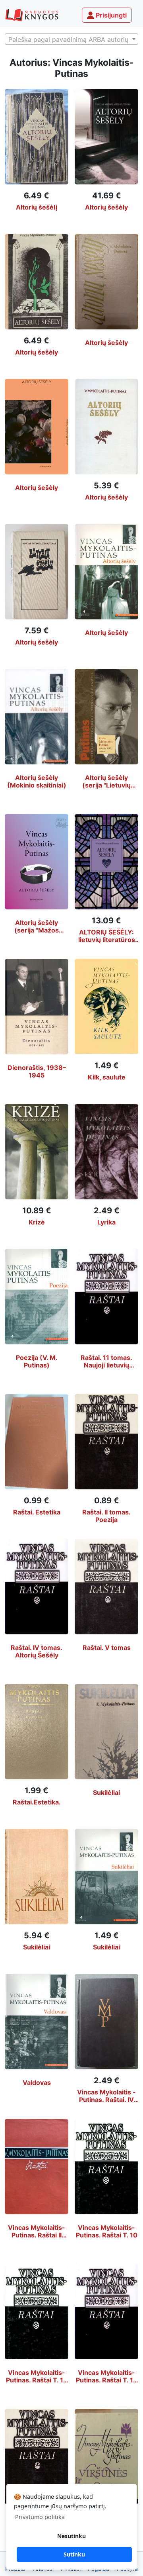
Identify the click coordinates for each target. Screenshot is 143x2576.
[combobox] (71, 39)
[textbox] (71, 39)
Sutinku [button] (74, 2554)
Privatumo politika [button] (40, 2517)
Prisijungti (110, 15)
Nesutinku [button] (71, 2536)
